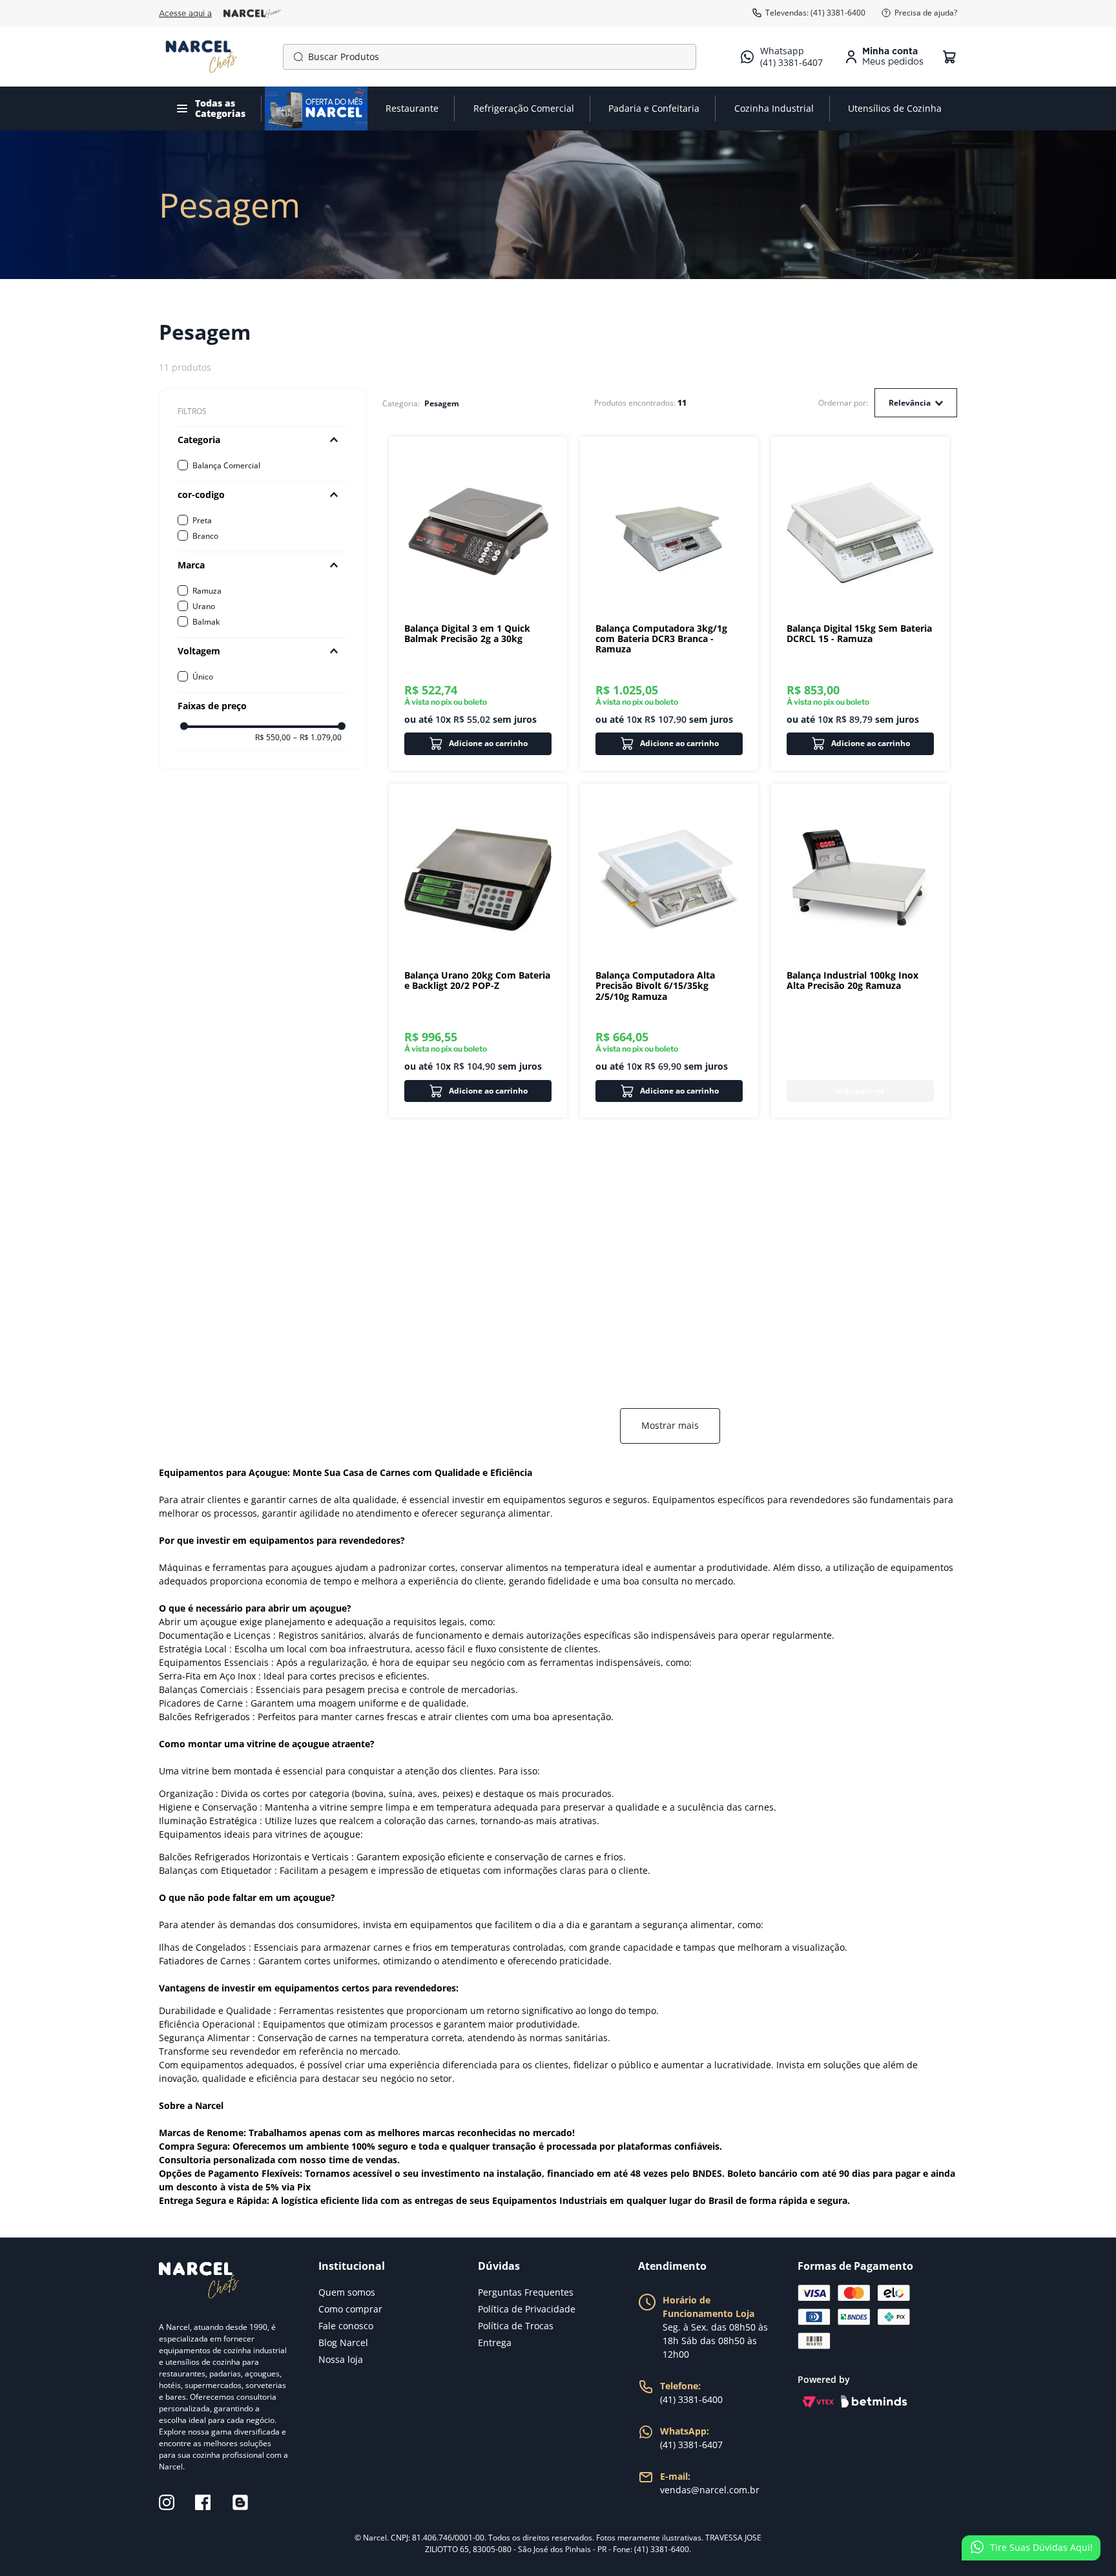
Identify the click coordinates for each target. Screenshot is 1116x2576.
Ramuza (207, 591)
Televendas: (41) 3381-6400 (815, 13)
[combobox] (490, 57)
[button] (263, 440)
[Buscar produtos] (296, 57)
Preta (202, 520)
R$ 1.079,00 (317, 738)
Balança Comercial (226, 465)
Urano (204, 606)
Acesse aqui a (185, 14)
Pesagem (442, 404)
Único (203, 677)
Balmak (206, 622)
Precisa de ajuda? (926, 13)
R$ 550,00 (273, 738)
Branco (205, 536)
